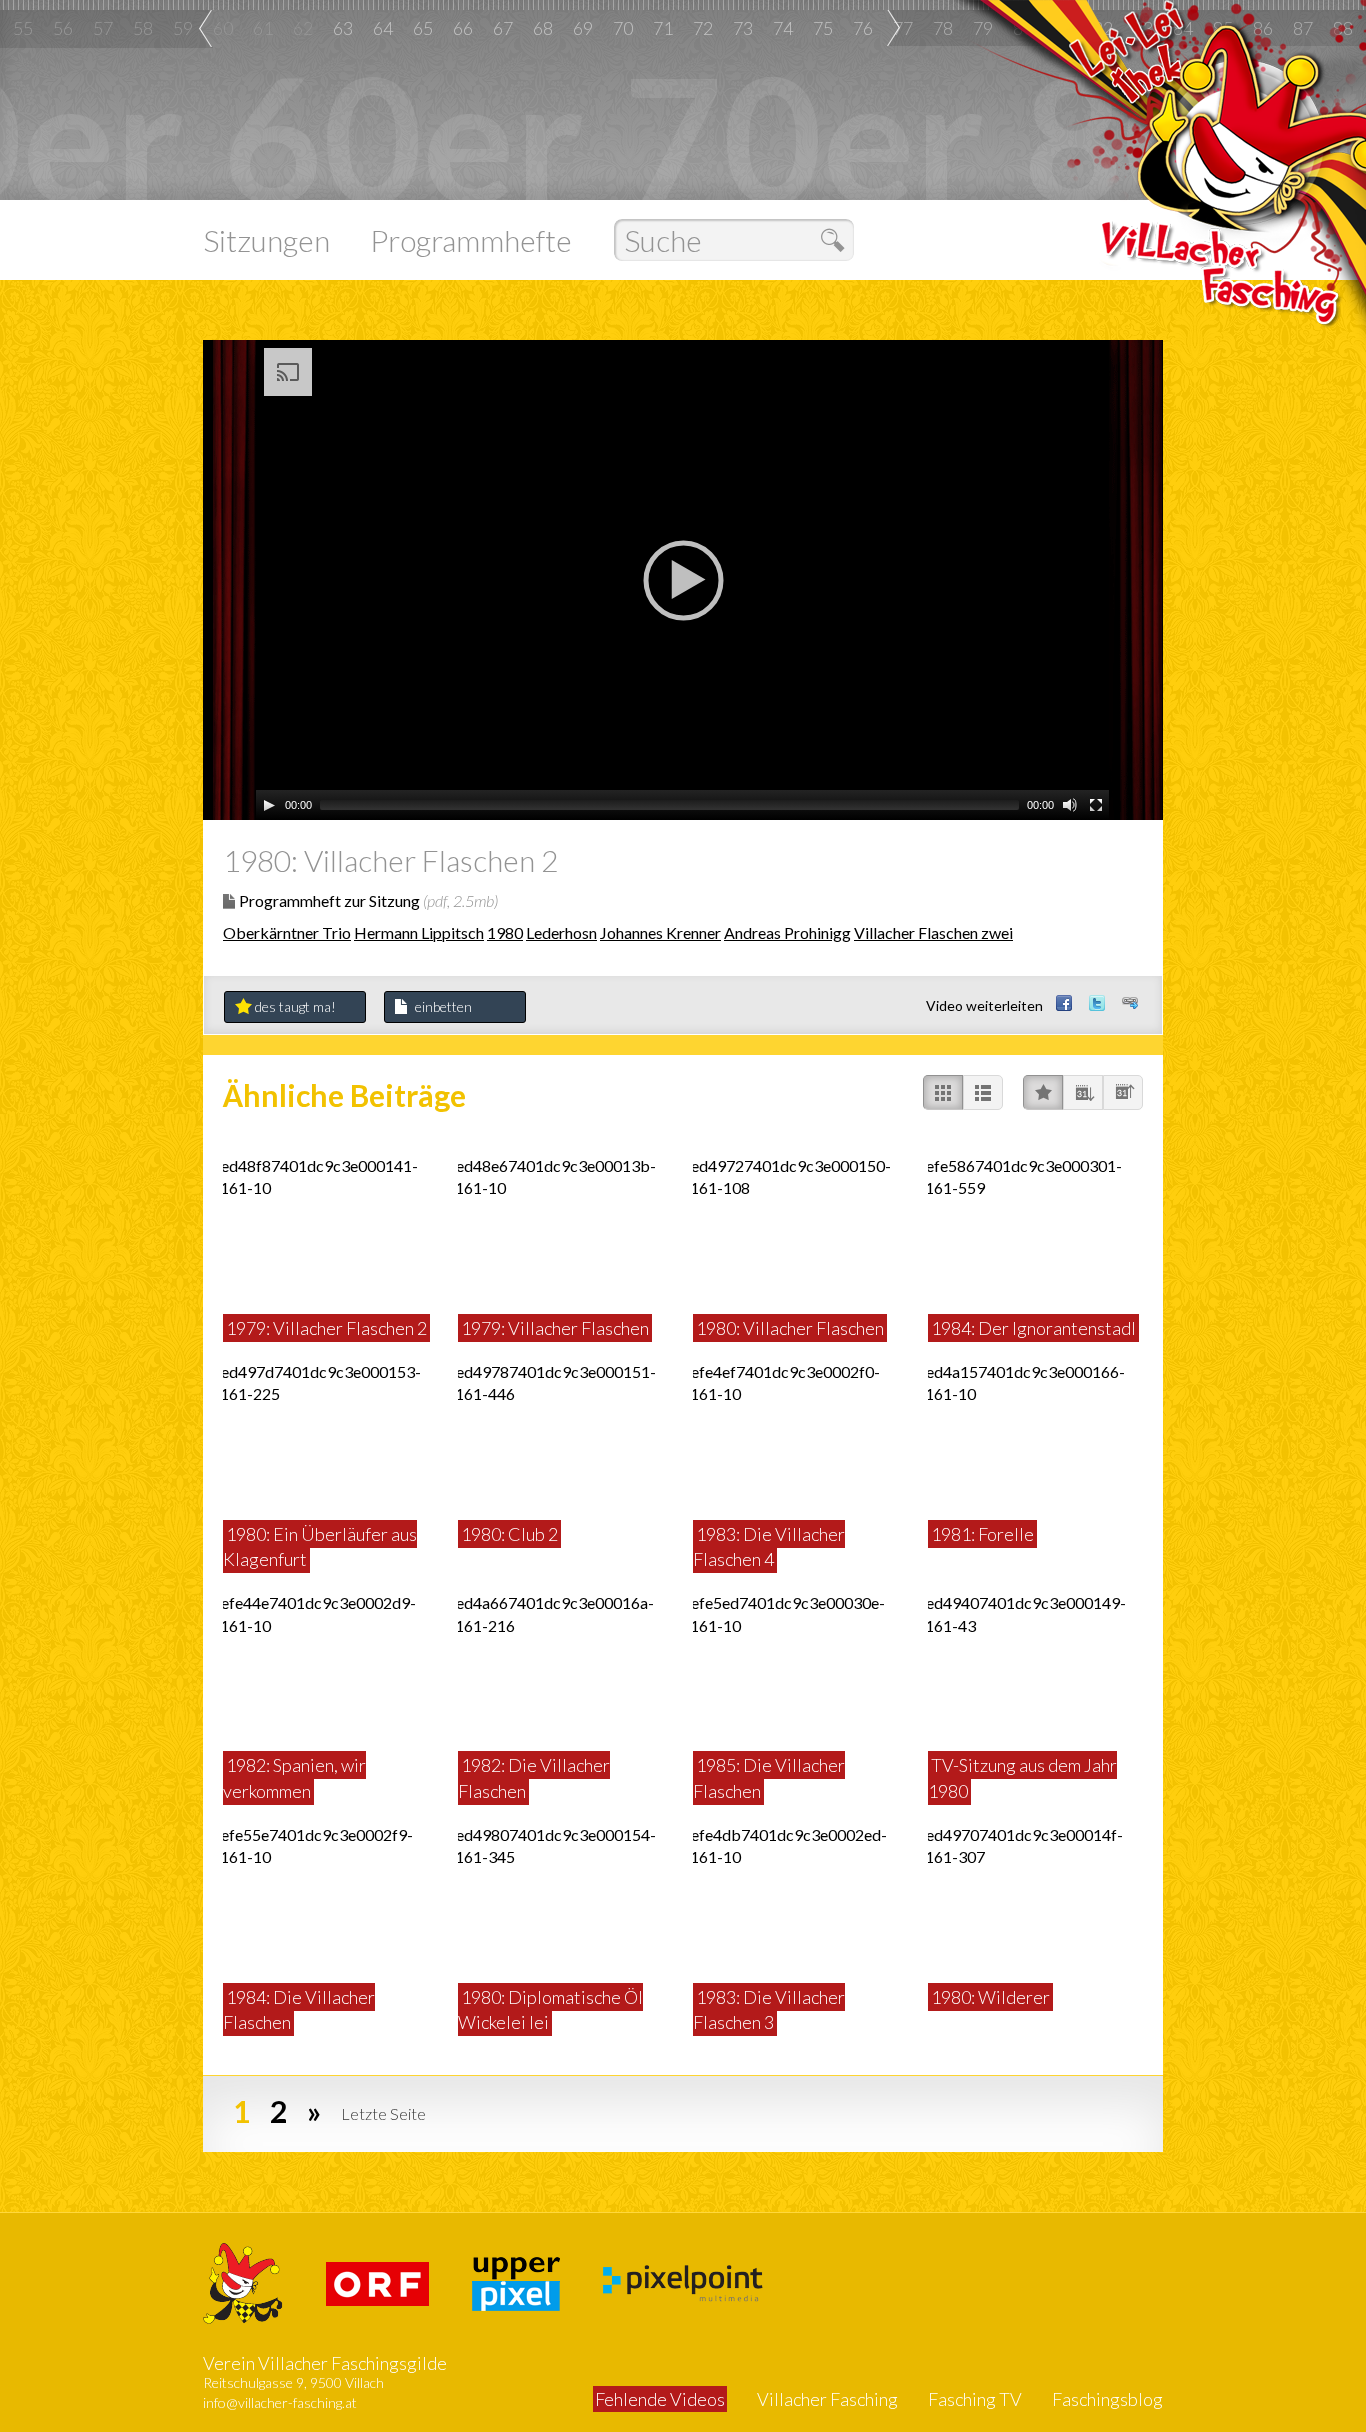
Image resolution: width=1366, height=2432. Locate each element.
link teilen (1132, 1001)
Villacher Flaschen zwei (933, 932)
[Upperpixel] (516, 2281)
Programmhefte (471, 240)
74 (783, 28)
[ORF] (377, 2281)
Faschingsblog (1107, 2399)
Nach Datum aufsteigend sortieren (1123, 1092)
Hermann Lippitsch (419, 932)
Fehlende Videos (660, 2399)
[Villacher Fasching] (243, 2281)
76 (863, 28)
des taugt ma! (295, 1006)
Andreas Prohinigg (787, 932)
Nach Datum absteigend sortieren (1083, 1092)
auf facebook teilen (1066, 1001)
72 (703, 28)
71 (663, 28)
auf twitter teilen (1099, 1001)
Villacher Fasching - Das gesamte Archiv (1223, 192)
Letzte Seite (383, 2113)
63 (343, 28)
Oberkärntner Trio (287, 932)
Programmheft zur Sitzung (368, 900)
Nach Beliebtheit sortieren (1043, 1092)
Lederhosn (561, 932)
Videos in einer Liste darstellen (983, 1092)
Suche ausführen (837, 241)
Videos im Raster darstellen (943, 1092)
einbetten (443, 1006)
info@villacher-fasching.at (280, 2402)
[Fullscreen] (1096, 805)
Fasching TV (975, 2399)
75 (823, 28)
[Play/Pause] (269, 805)
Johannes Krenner (660, 932)
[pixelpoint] (683, 2281)
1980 (505, 932)
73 (743, 28)
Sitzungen (266, 240)
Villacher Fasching (827, 2399)
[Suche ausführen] (729, 240)
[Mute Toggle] (1070, 805)
